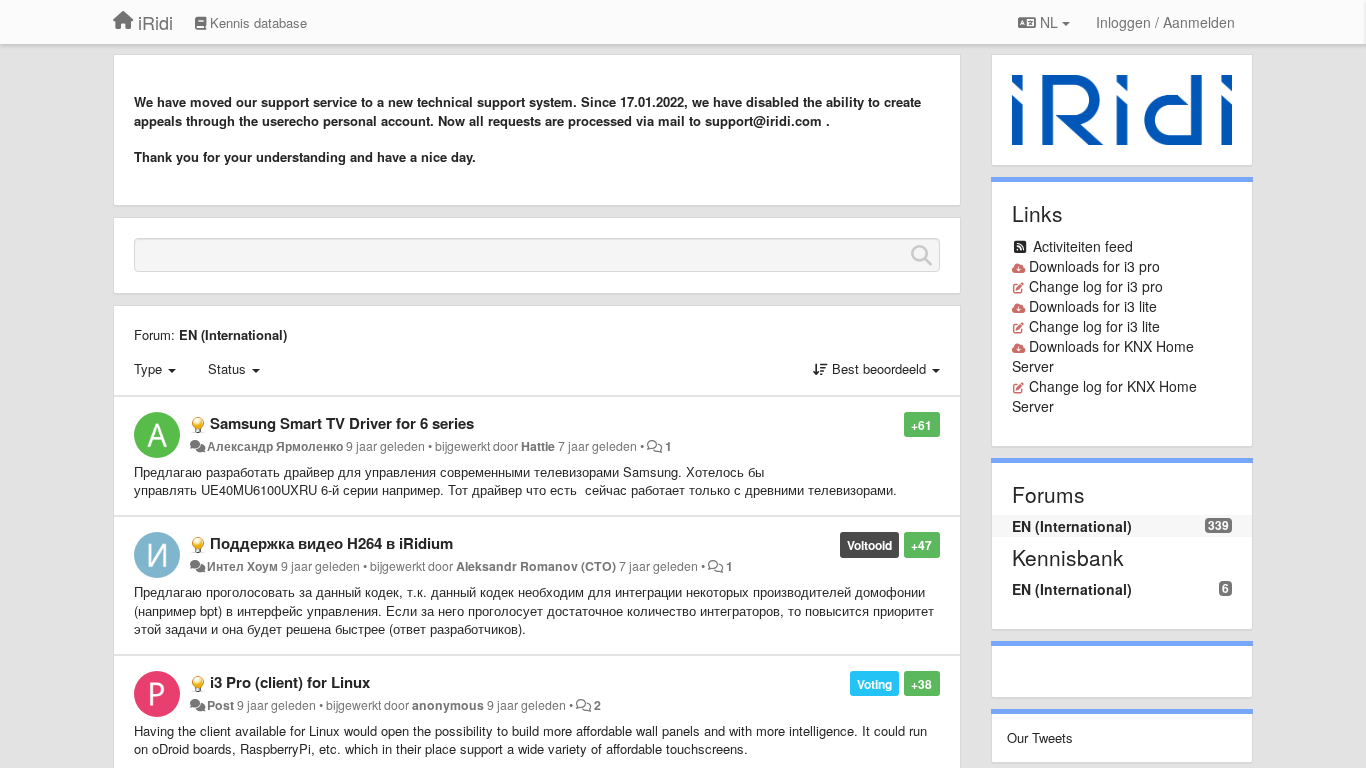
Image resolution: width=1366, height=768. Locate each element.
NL (1049, 22)
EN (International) (233, 334)
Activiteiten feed (1083, 246)
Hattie (538, 446)
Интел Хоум (242, 566)
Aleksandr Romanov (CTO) (536, 566)
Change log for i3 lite (1094, 326)
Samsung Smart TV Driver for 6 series (342, 423)
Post (220, 705)
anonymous (448, 705)
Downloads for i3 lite (1093, 306)
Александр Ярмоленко (275, 446)
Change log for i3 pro (1096, 286)
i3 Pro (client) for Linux (290, 682)
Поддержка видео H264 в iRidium (331, 543)
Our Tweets (1040, 737)
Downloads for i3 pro (1094, 266)
